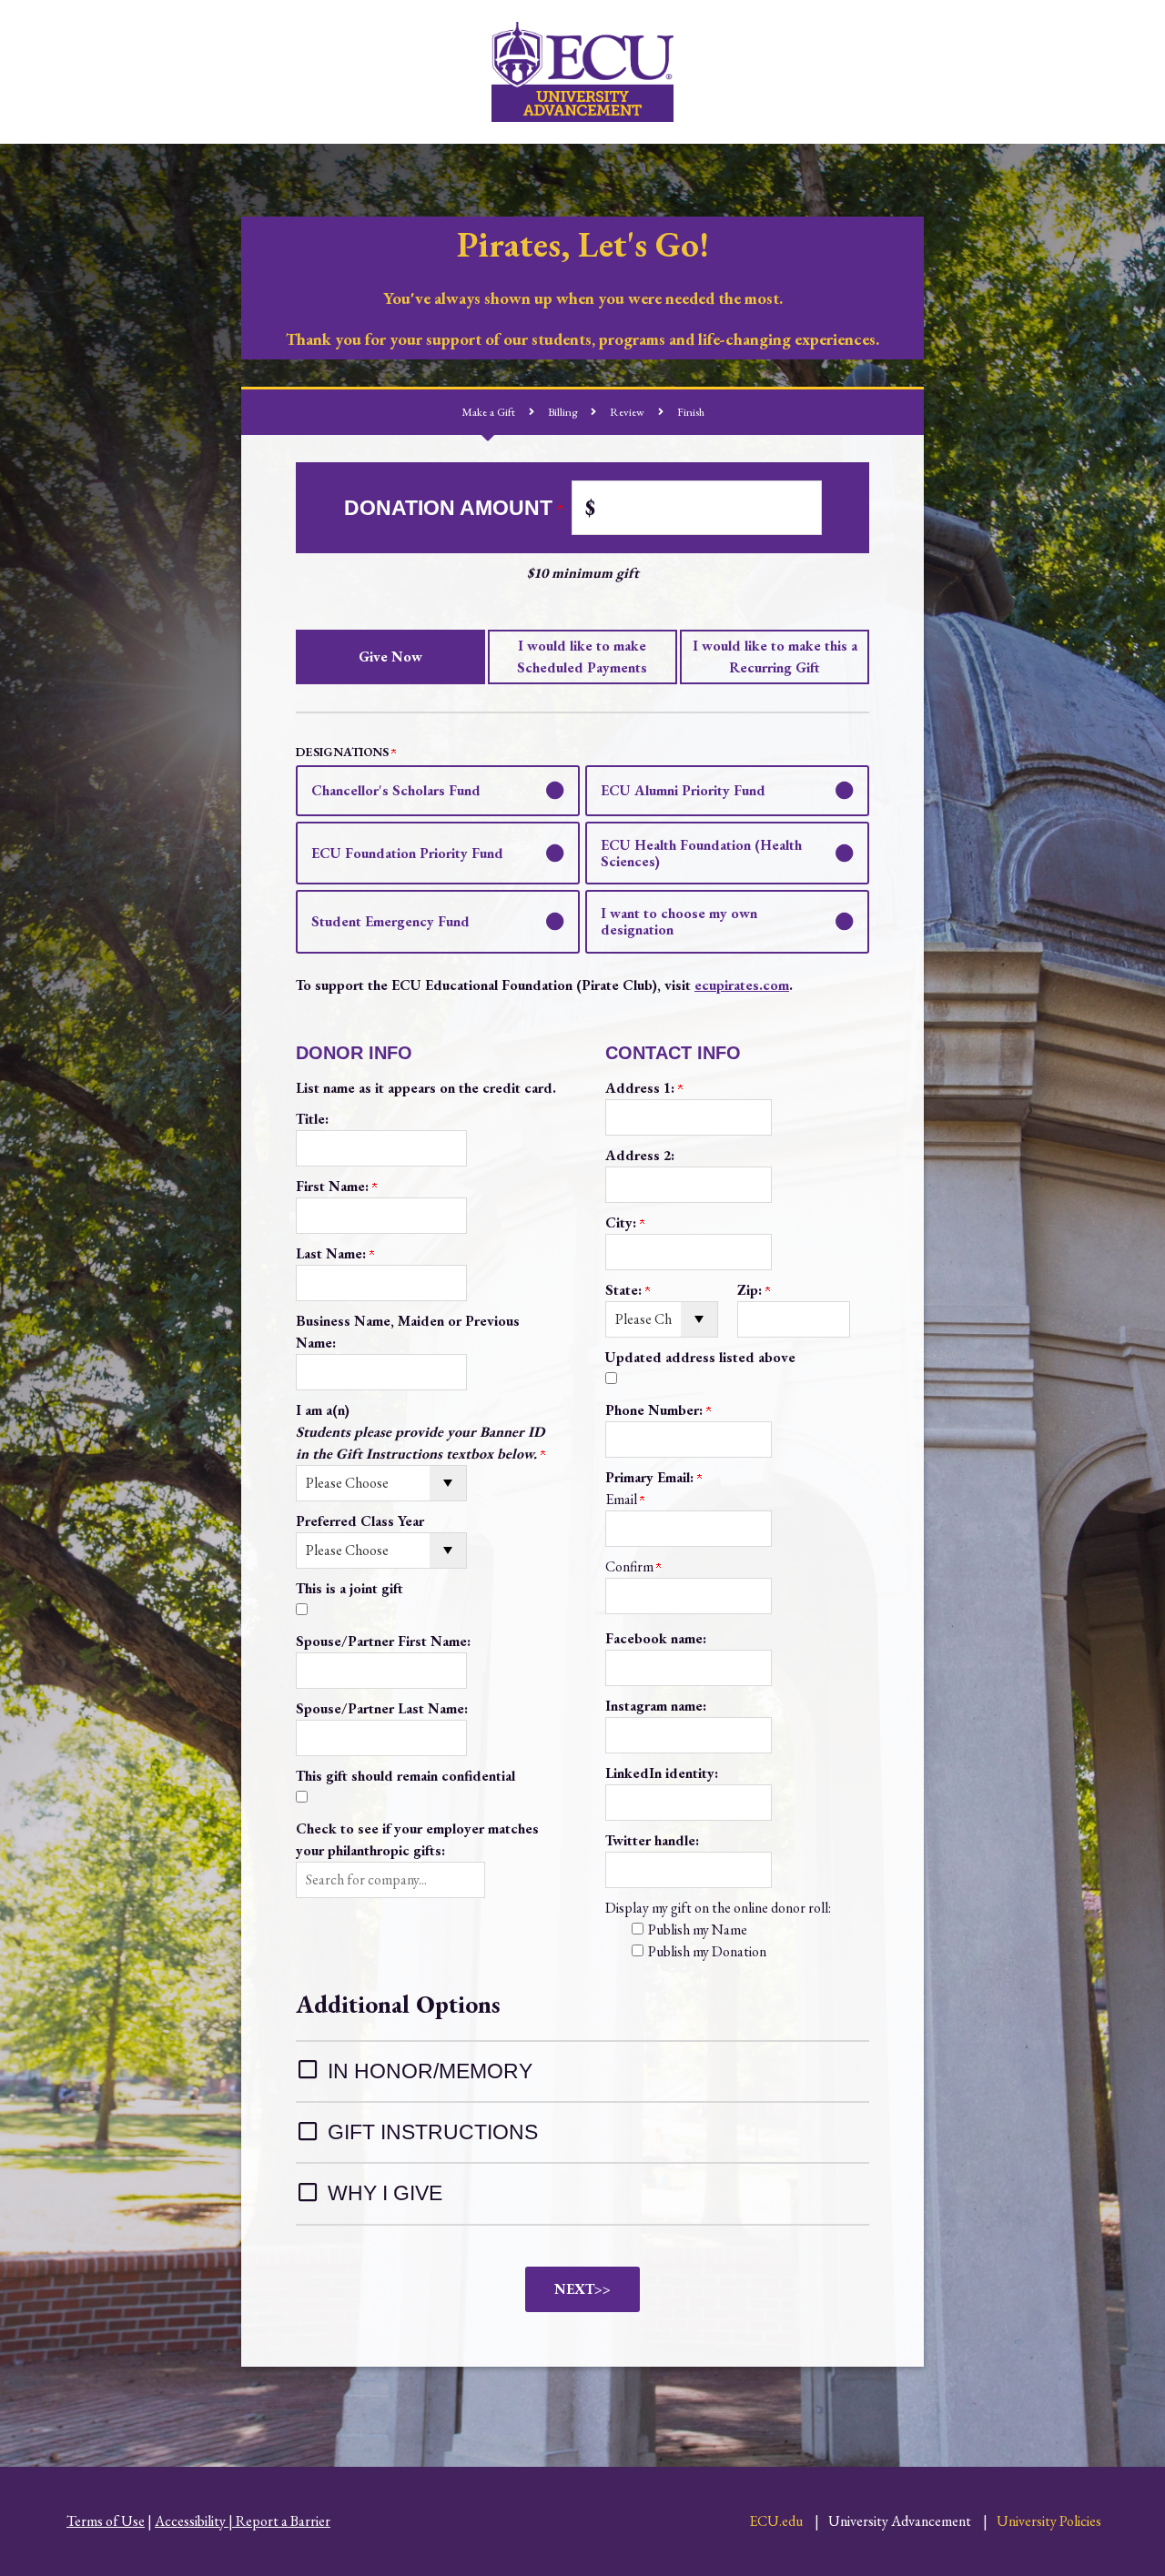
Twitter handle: (652, 1840)
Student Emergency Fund (390, 921)
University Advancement (900, 2521)
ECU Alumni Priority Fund (683, 790)
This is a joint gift (349, 1588)
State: (625, 1290)
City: (623, 1222)
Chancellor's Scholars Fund (396, 790)
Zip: (751, 1290)
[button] (390, 1880)
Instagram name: (656, 1706)
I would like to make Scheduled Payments (582, 657)
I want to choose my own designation (679, 921)
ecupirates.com (742, 985)
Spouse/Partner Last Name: (382, 1708)
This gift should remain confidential (405, 1776)
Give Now (390, 657)
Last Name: (333, 1253)
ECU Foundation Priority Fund (407, 853)
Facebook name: (656, 1638)
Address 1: (642, 1088)
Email (623, 1499)
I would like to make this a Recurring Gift (775, 657)
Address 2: (640, 1155)
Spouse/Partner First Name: (383, 1641)
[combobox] (390, 1880)
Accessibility (190, 2521)
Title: (312, 1119)
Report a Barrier (283, 2521)
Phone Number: (656, 1410)
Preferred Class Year (360, 1521)
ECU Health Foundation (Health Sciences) (701, 853)
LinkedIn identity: (662, 1773)
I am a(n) (420, 1432)
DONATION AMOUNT (451, 508)
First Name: (334, 1186)
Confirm (631, 1566)
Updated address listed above (700, 1357)
